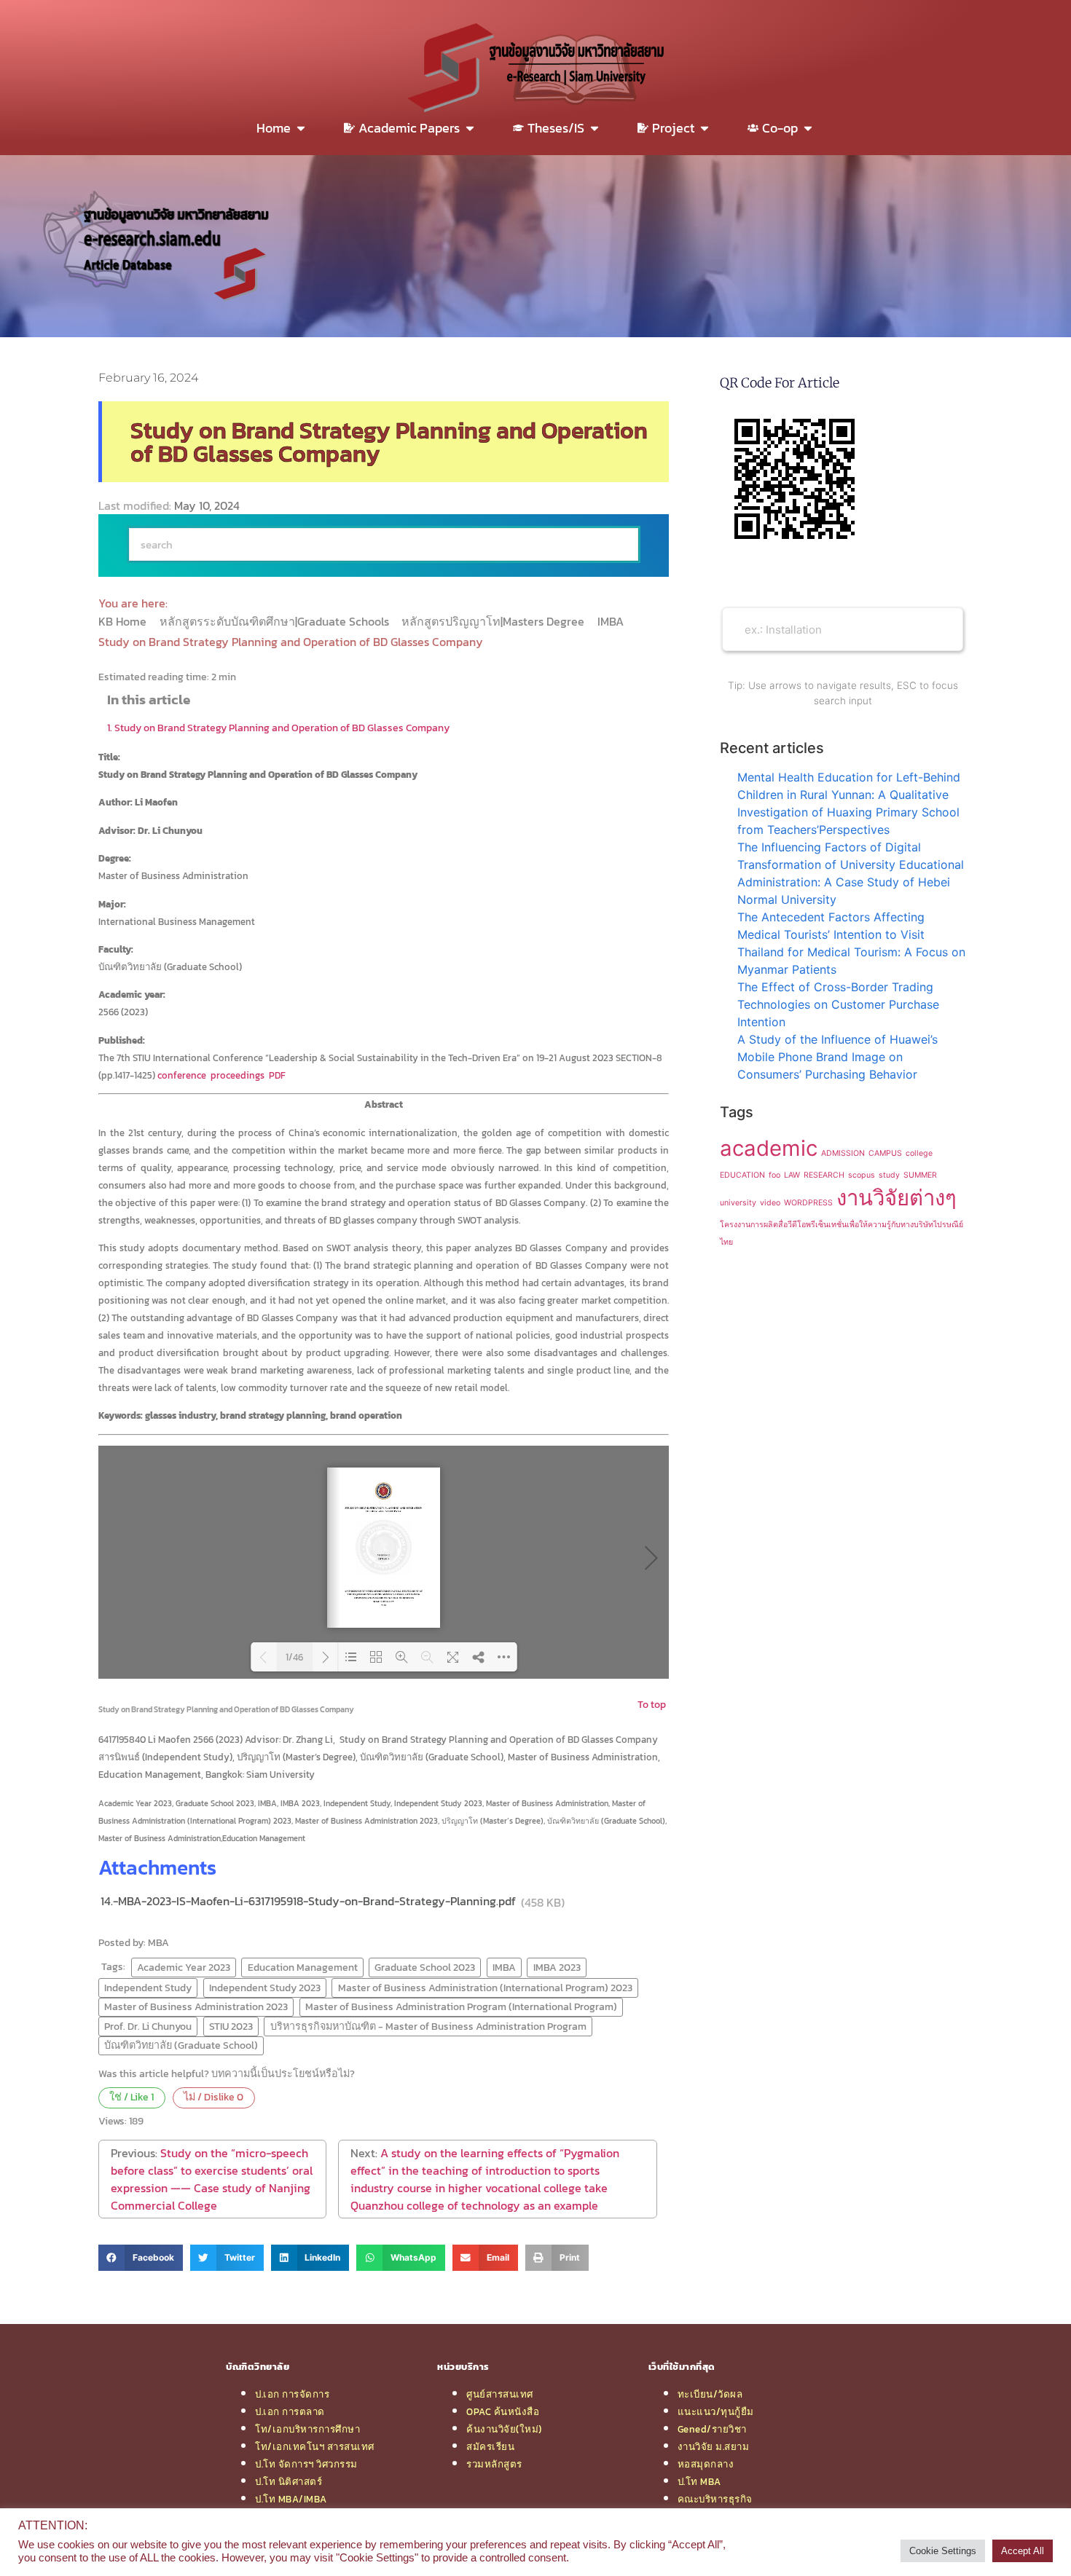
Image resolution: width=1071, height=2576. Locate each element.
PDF (277, 1075)
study (889, 1175)
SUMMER (920, 1175)
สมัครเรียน (490, 2446)
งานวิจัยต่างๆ (897, 1198)
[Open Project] (705, 128)
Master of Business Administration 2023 (196, 2006)
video (770, 1203)
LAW (792, 1175)
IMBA (612, 621)
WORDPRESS (808, 1203)
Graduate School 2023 (425, 1967)
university (738, 1203)
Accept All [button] (1023, 2551)
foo (774, 1175)
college (919, 1153)
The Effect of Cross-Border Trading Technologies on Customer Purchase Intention (838, 1004)
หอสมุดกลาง (706, 2464)
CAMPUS (885, 1153)
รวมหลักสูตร (494, 2464)
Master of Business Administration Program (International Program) (461, 2006)
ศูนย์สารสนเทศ (500, 2394)
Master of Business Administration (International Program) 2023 (485, 1988)
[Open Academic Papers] (470, 128)
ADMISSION (843, 1153)
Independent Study (148, 1988)
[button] (141, 2258)
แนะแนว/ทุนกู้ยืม (716, 2411)
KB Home (124, 621)
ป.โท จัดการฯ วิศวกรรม (306, 2464)
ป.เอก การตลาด (290, 2411)
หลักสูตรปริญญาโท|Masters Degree (494, 621)
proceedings (238, 1075)
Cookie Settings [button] (943, 2551)
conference (182, 1075)
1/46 (294, 1657)
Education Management (303, 1967)
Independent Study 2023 (265, 1988)
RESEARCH (824, 1175)
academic (769, 1148)
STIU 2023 (231, 2026)
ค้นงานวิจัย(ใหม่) (504, 2429)
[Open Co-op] (808, 128)
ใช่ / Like (132, 2097)
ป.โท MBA (699, 2481)
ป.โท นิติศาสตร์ (289, 2481)
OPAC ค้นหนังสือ (503, 2411)
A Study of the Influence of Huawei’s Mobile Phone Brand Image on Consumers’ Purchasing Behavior (837, 1057)
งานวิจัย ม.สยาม (714, 2446)
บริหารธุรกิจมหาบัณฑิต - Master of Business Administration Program (428, 2026)
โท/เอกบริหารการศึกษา (307, 2429)
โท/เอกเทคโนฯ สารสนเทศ (315, 2446)
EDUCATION (742, 1175)
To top (652, 1704)
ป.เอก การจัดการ (292, 2394)
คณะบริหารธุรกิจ (715, 2499)
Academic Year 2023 (184, 1967)
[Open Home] (301, 128)
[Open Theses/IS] (595, 128)
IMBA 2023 (557, 1967)
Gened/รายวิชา (712, 2429)
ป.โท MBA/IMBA (291, 2499)
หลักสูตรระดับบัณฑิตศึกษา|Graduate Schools (276, 621)
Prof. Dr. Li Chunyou (148, 2026)
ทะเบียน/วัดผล (710, 2394)
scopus (862, 1175)
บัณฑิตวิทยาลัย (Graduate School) (181, 2045)
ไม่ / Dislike (213, 2097)
